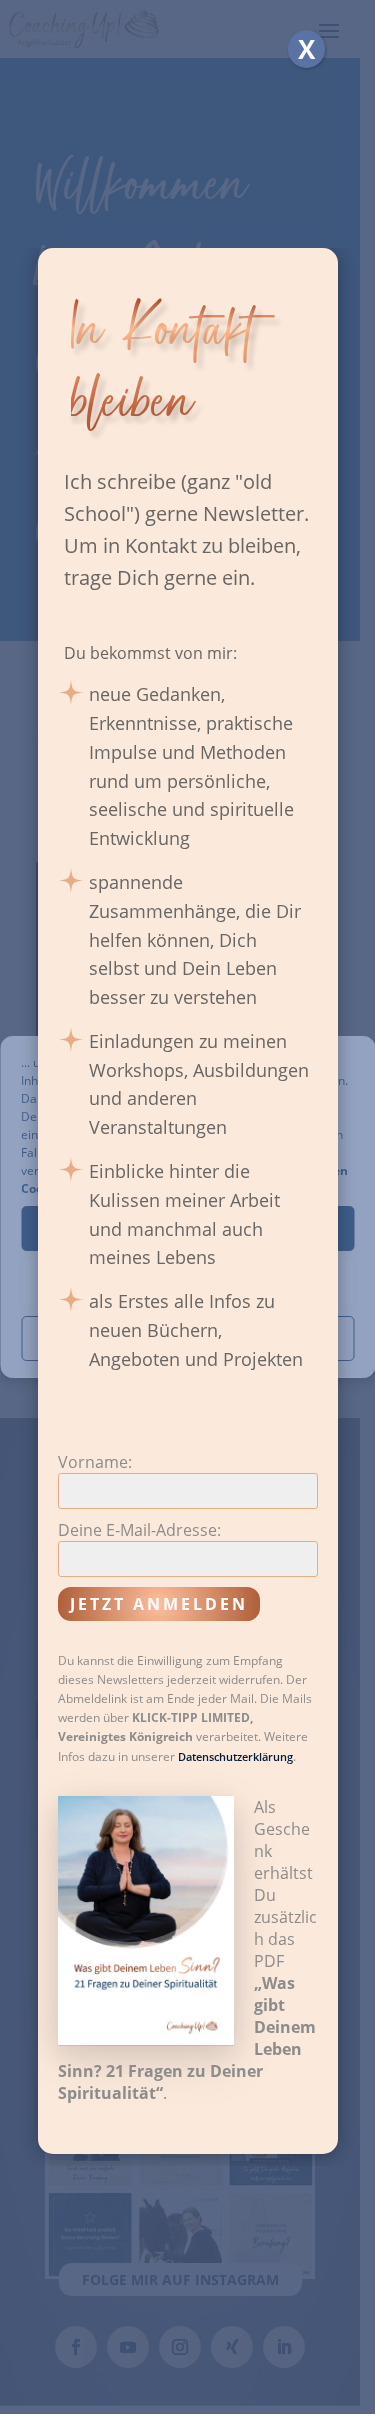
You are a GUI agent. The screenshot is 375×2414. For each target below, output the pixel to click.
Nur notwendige (187, 1284)
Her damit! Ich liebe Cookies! (188, 1229)
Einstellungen (188, 1339)
